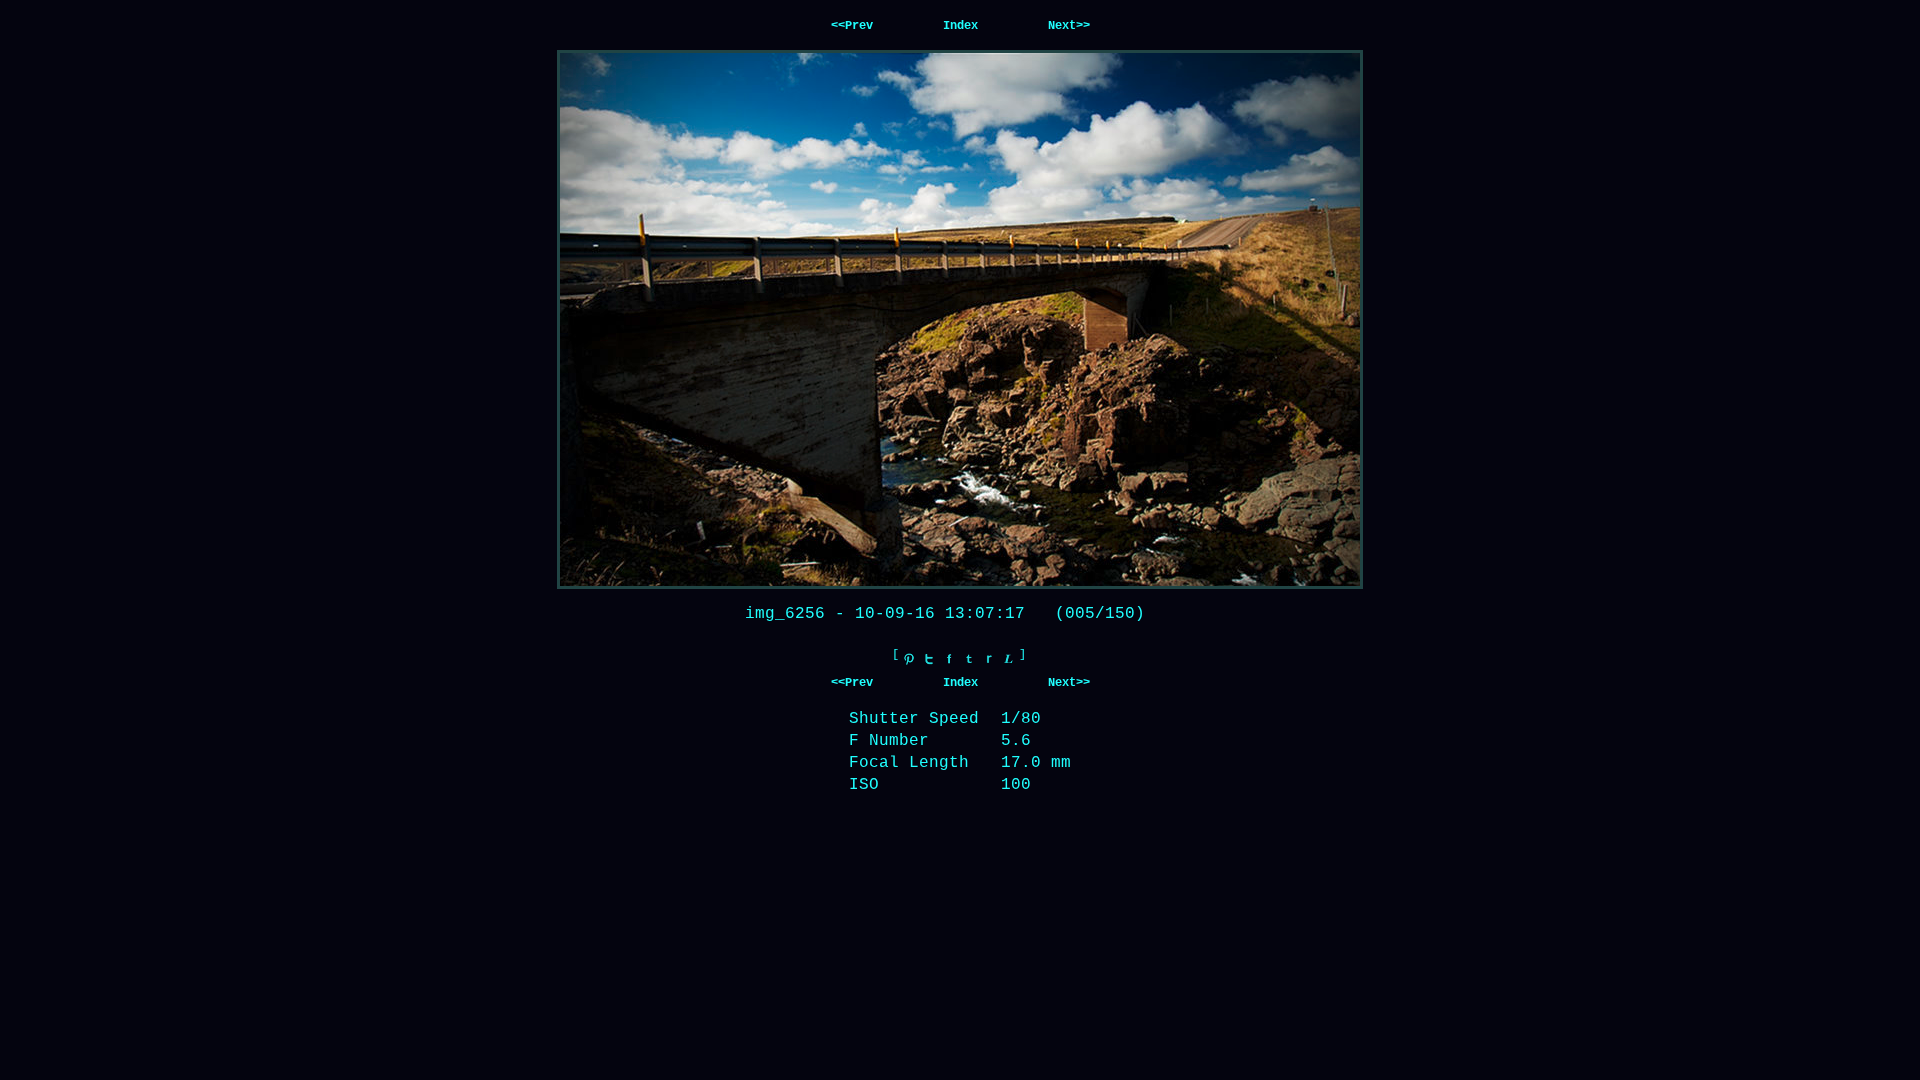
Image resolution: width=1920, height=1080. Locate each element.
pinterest (909, 659)
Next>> (1069, 26)
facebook (949, 659)
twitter (929, 659)
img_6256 (785, 614)
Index (960, 26)
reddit (989, 659)
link (1009, 659)
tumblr (969, 659)
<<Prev (852, 26)
